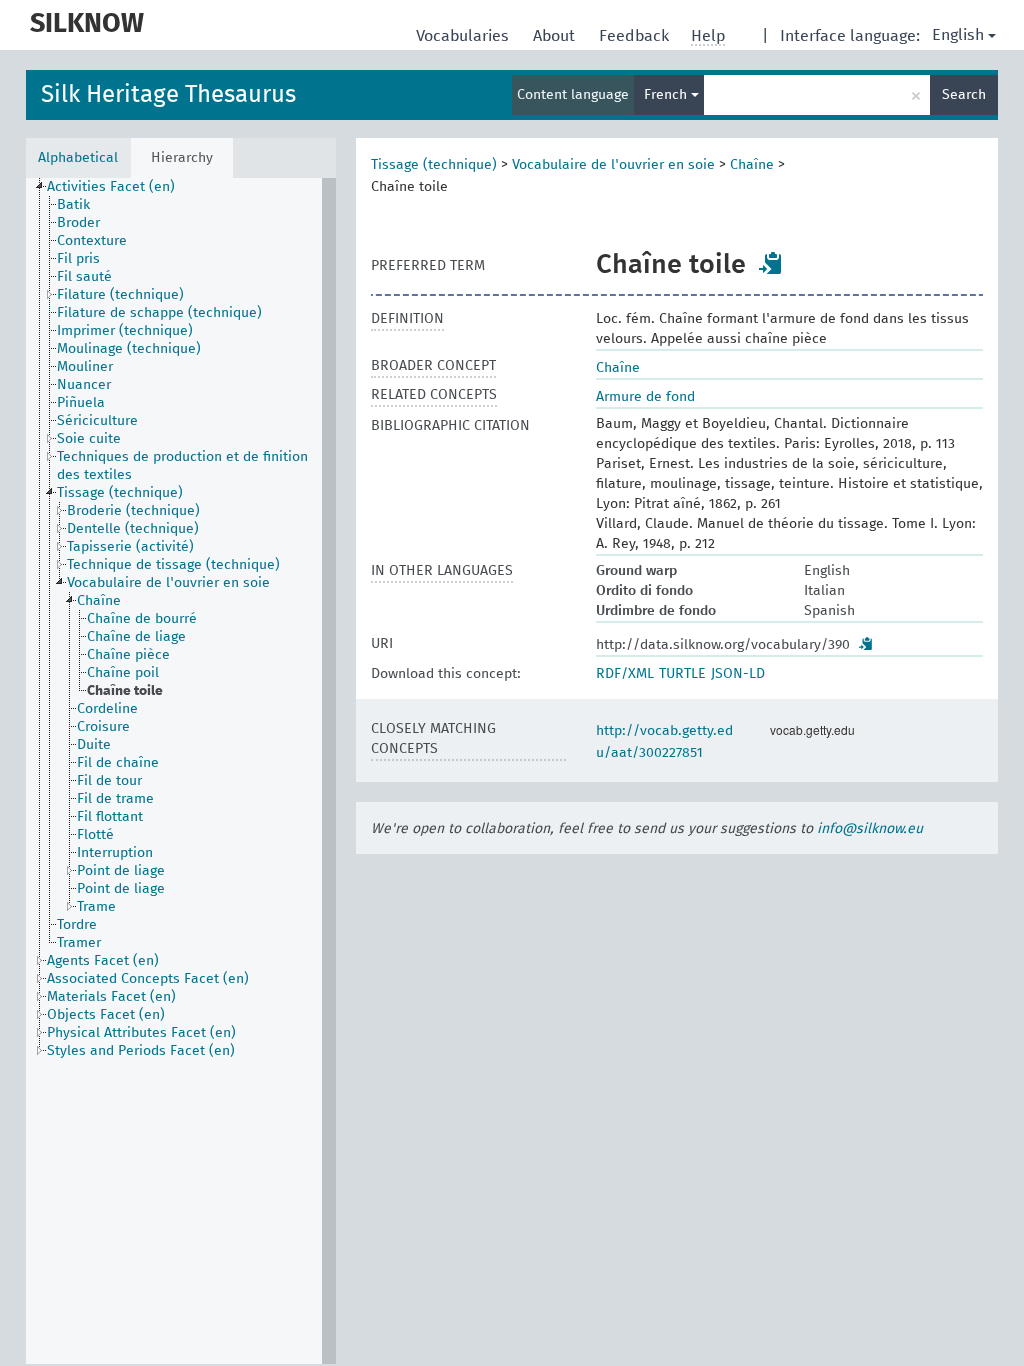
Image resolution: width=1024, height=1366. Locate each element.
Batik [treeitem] (73, 205)
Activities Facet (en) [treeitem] (111, 187)
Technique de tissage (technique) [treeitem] (173, 565)
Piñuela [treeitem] (81, 403)
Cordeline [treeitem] (107, 709)
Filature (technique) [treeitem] (120, 295)
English (958, 35)
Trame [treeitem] (96, 907)
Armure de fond (645, 397)
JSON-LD (738, 674)
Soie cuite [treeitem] (89, 439)
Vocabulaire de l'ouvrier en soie (613, 165)
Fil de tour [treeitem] (109, 781)
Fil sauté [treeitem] (84, 277)
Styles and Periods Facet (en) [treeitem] (141, 1051)
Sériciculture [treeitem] (97, 421)
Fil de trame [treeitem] (115, 799)
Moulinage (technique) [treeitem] (129, 349)
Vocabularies (464, 36)
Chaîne (752, 165)
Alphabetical (78, 158)
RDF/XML (625, 674)
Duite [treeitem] (94, 745)
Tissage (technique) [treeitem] (120, 493)
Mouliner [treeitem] (85, 367)
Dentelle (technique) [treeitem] (133, 529)
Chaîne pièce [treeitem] (128, 655)
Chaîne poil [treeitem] (123, 673)
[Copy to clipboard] (771, 263)
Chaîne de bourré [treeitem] (142, 619)
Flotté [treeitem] (95, 835)
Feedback (636, 36)
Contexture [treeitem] (92, 241)
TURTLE (682, 674)
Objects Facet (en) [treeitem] (106, 1015)
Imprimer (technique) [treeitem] (125, 331)
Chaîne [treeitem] (99, 601)
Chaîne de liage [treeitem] (136, 637)
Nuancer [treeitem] (84, 385)
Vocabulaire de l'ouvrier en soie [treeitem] (168, 583)
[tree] (181, 771)
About (556, 36)
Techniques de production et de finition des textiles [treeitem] (182, 466)
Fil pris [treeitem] (78, 259)
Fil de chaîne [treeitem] (118, 763)
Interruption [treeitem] (115, 853)
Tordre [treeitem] (77, 925)
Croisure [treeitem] (103, 727)
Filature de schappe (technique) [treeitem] (159, 313)
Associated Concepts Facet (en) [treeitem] (148, 979)
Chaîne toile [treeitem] (125, 691)
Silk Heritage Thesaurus (168, 95)
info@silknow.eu (870, 829)
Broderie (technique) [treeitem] (133, 511)
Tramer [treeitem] (79, 943)
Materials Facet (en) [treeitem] (111, 997)
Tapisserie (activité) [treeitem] (130, 547)
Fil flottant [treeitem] (110, 817)
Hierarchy (182, 158)
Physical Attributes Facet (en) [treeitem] (141, 1033)
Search (964, 95)
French (667, 95)
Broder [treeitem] (78, 223)
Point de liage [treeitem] (121, 871)
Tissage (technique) (434, 165)
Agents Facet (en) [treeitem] (103, 961)
